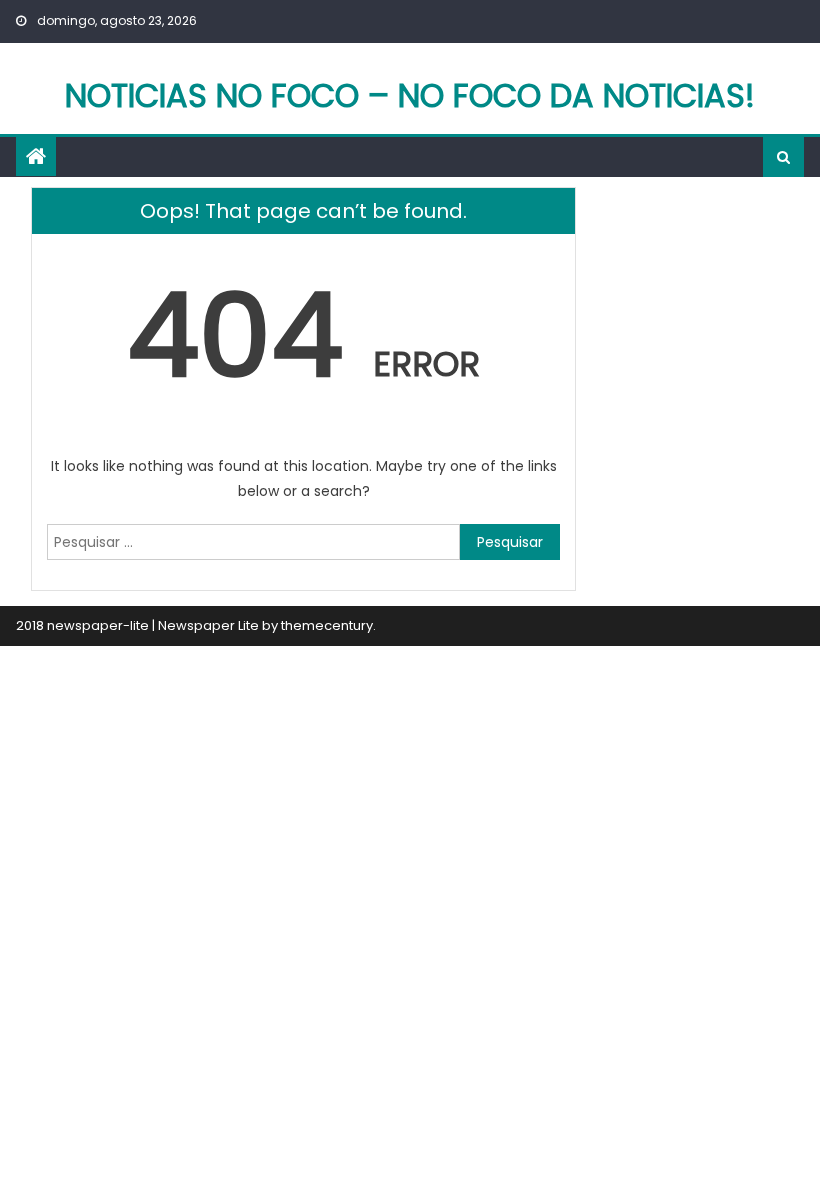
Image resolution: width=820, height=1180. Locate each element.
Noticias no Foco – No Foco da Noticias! (410, 95)
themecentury (327, 625)
